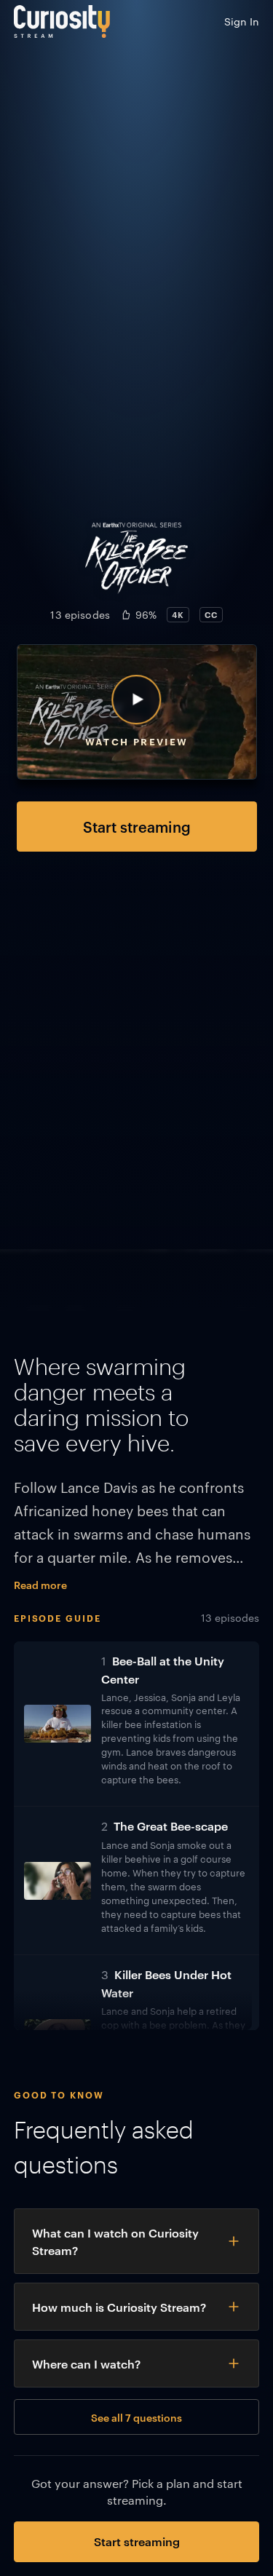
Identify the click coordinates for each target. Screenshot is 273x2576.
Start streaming (137, 826)
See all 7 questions (136, 2417)
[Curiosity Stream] (62, 21)
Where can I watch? (86, 2363)
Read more (40, 1584)
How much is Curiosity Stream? (119, 2307)
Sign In (242, 21)
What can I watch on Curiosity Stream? (115, 2241)
